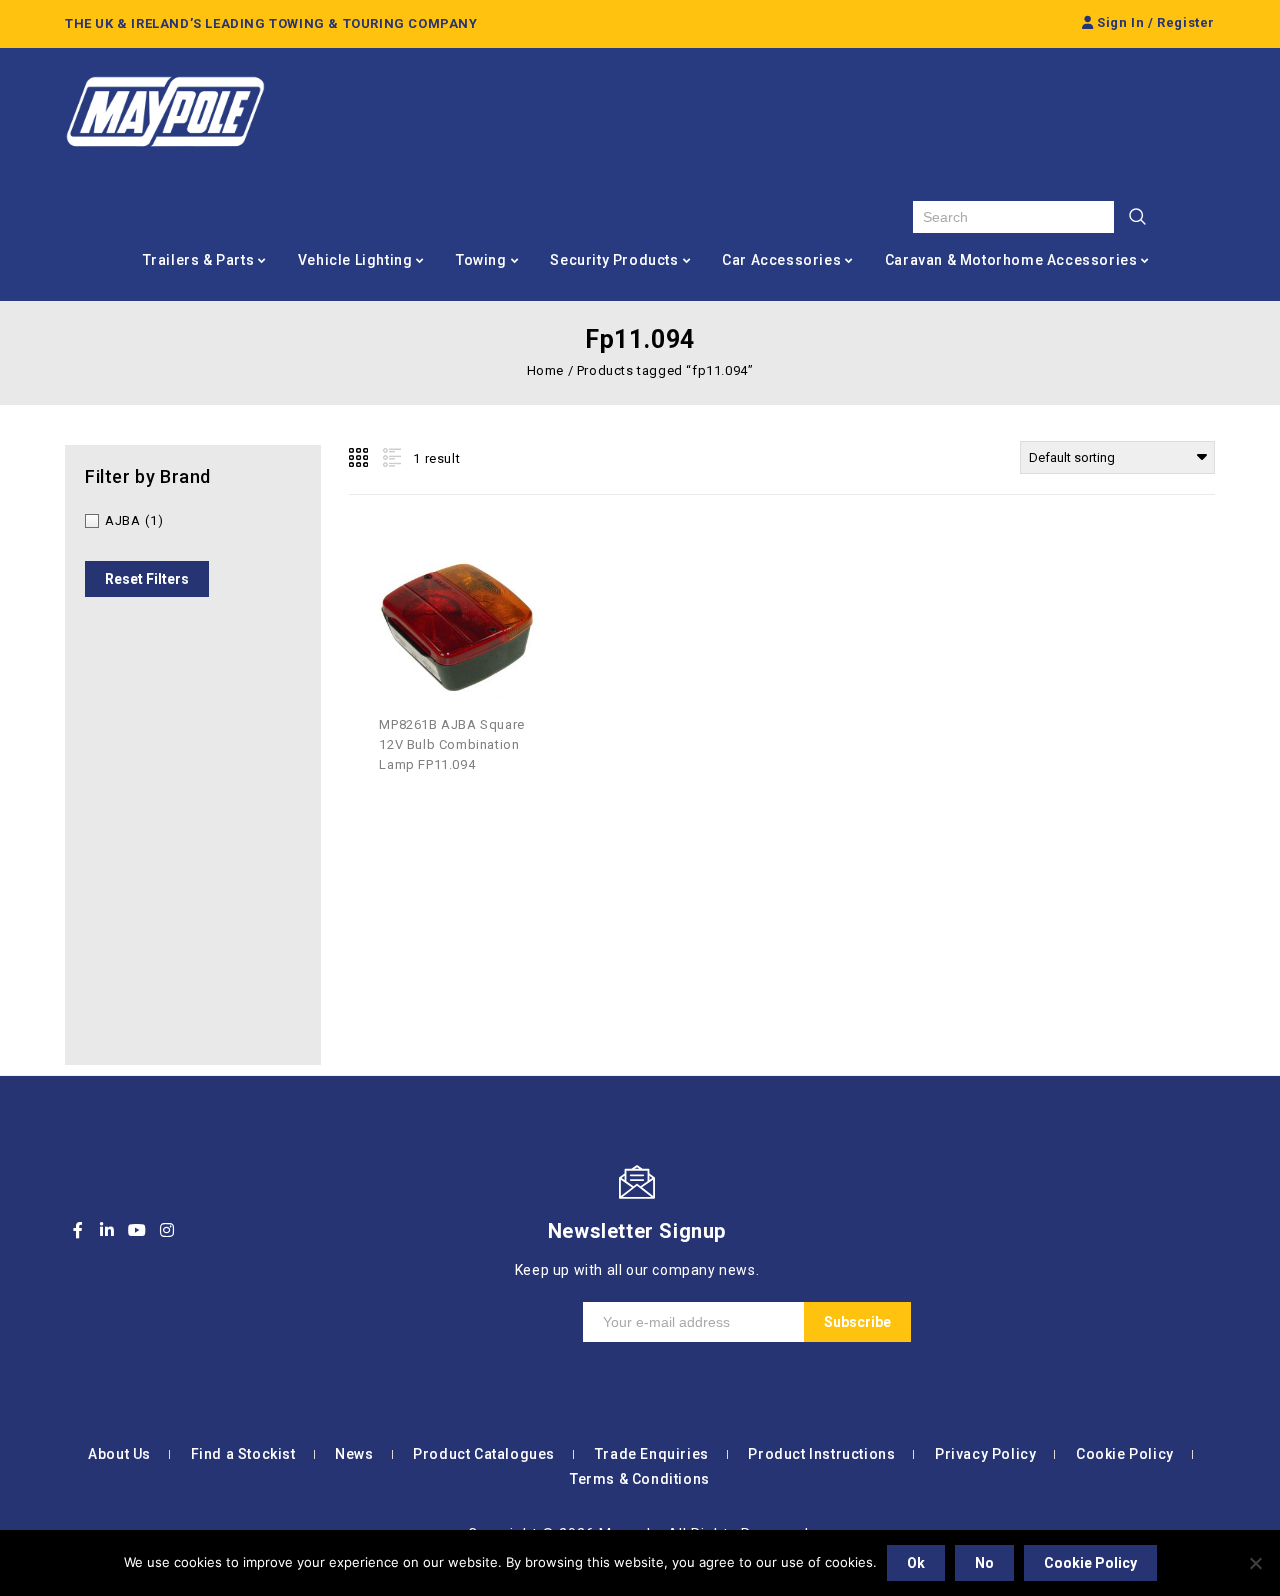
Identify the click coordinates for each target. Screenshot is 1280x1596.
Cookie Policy (1125, 1454)
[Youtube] (137, 1230)
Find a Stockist (243, 1454)
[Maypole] (165, 112)
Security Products (614, 260)
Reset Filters (147, 579)
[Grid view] (360, 458)
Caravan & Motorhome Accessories (1011, 260)
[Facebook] (78, 1230)
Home (545, 370)
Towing (481, 260)
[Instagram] (167, 1230)
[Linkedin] (108, 1230)
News (354, 1454)
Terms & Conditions (640, 1479)
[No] (1255, 1563)
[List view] (390, 458)
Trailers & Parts (199, 260)
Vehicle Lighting (355, 260)
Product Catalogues (484, 1454)
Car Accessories (781, 260)
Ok (916, 1563)
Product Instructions (821, 1454)
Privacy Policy (985, 1454)
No (984, 1563)
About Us (119, 1454)
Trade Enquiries (652, 1454)
